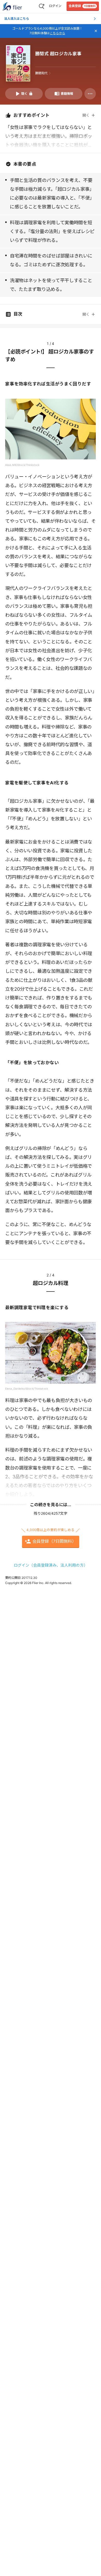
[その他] (90, 94)
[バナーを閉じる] (96, 31)
